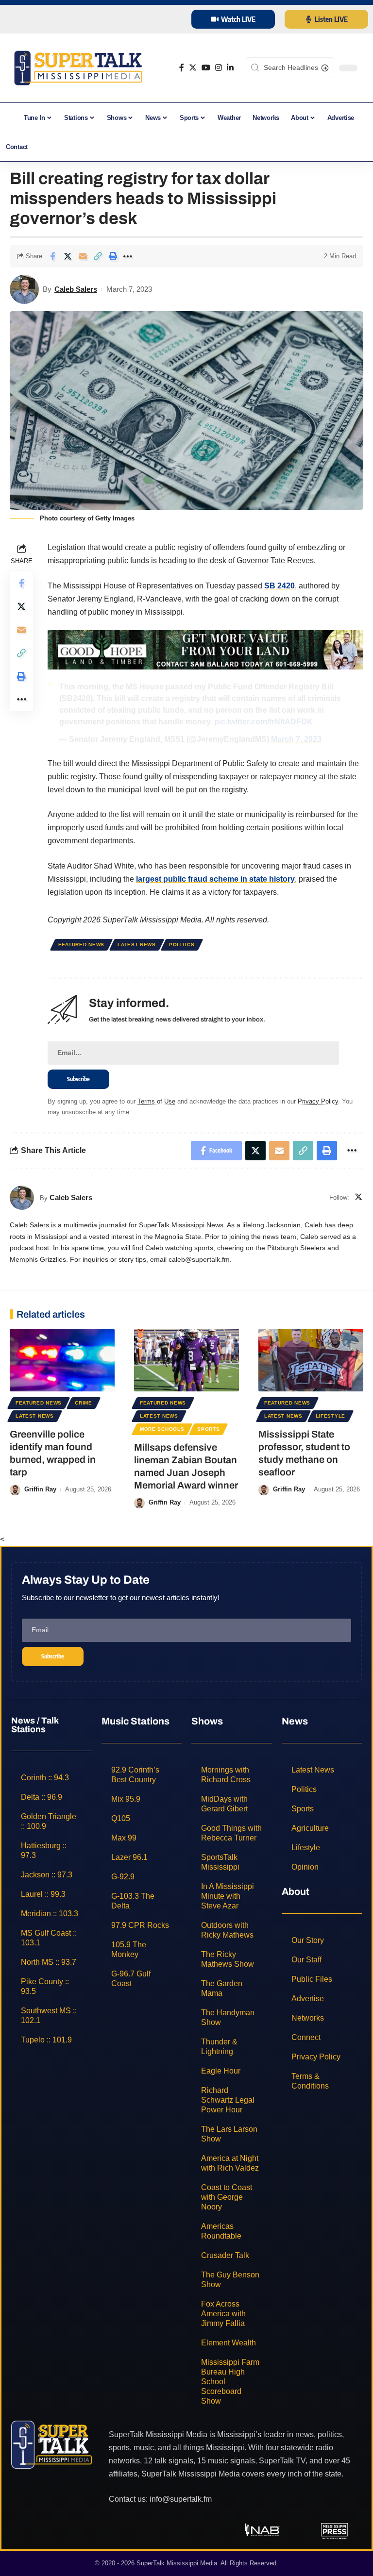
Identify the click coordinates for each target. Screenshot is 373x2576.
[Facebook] (182, 68)
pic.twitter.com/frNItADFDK (263, 722)
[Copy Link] (98, 256)
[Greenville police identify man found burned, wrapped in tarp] (62, 1360)
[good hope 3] (205, 649)
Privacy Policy (318, 1101)
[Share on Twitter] (68, 256)
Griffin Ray (40, 1489)
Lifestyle (331, 1416)
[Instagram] (219, 68)
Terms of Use (156, 1101)
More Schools (162, 1429)
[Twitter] (193, 68)
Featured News (81, 945)
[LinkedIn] (230, 68)
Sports (208, 1429)
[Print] (113, 256)
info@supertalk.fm (181, 2499)
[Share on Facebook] (52, 256)
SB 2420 (280, 586)
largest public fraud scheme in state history (215, 879)
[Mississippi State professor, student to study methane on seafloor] (311, 1360)
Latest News (137, 945)
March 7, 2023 (296, 739)
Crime (84, 1403)
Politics (182, 945)
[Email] (83, 256)
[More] (128, 256)
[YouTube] (206, 68)
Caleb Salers (76, 289)
